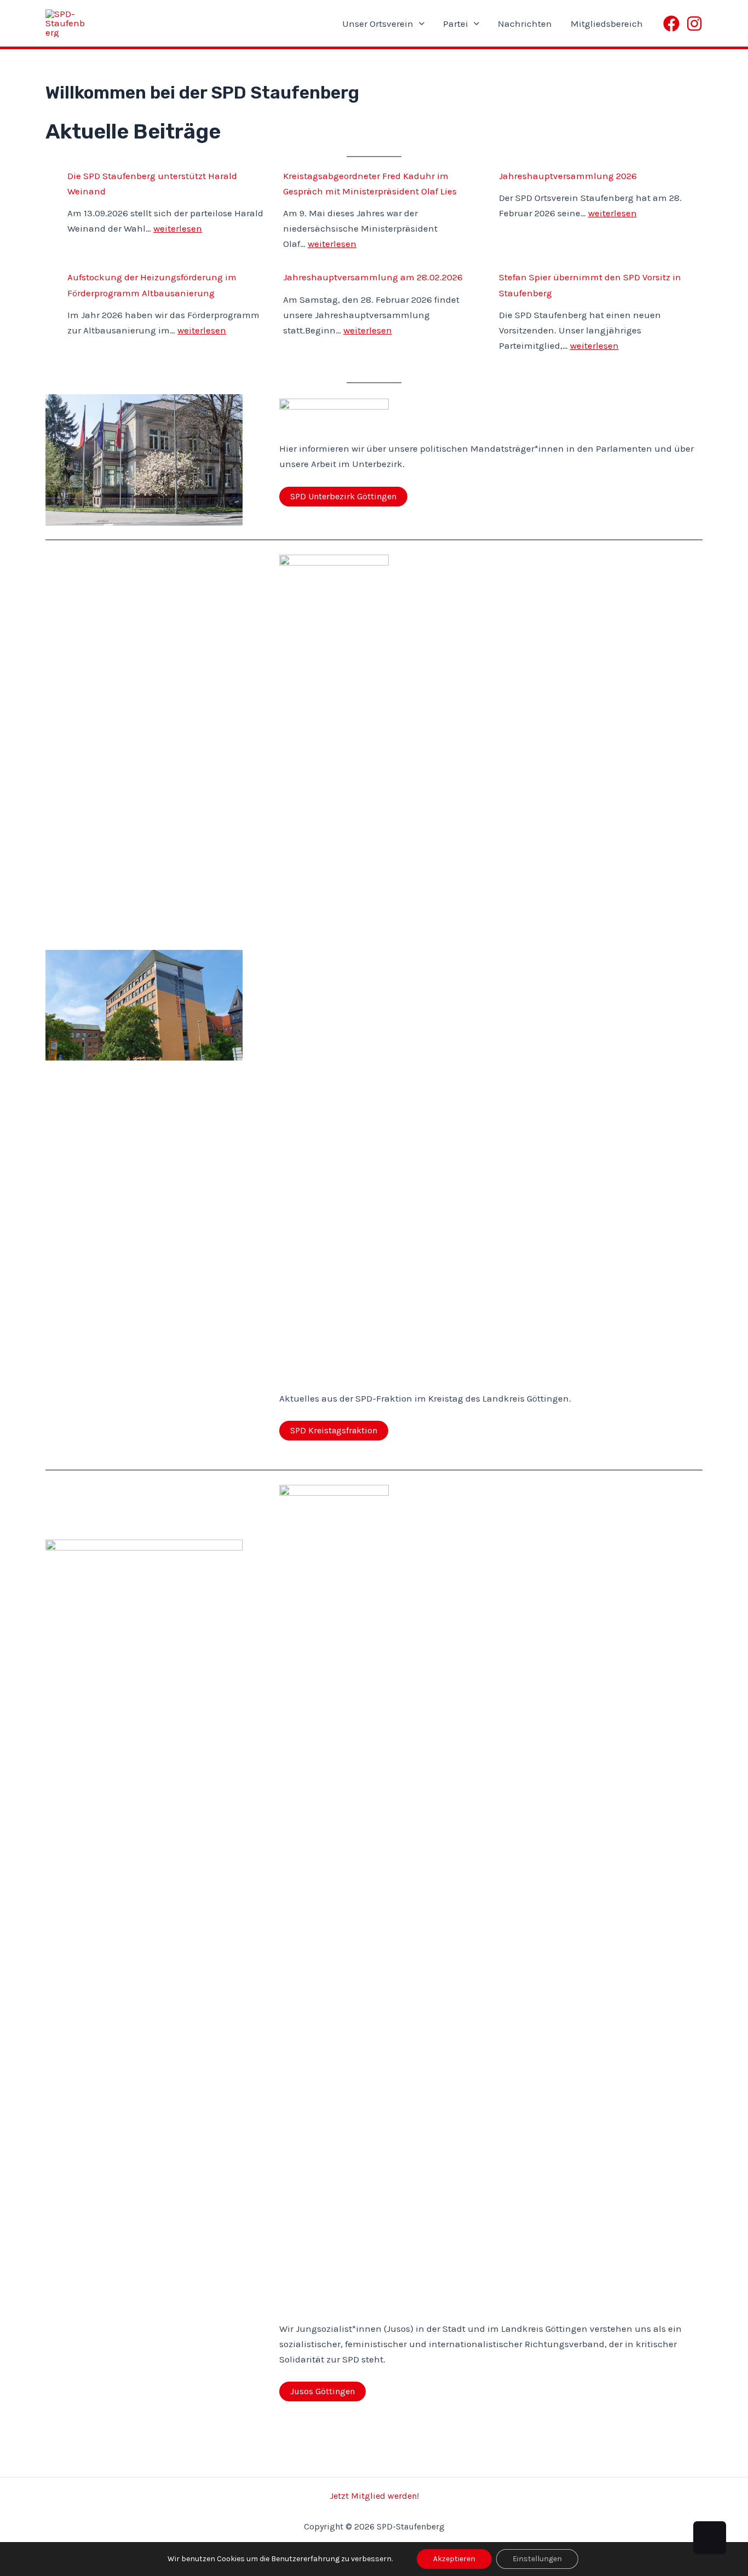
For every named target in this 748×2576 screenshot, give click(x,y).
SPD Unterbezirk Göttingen (343, 496)
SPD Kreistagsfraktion (334, 1430)
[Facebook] (671, 24)
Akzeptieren (454, 2559)
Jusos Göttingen (323, 2391)
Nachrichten (525, 24)
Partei (456, 24)
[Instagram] (694, 24)
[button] (419, 24)
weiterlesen (178, 228)
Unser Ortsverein (378, 24)
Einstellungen (537, 2559)
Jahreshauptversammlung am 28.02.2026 (373, 277)
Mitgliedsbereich (607, 24)
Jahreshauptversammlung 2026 (568, 176)
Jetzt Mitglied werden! (374, 2496)
